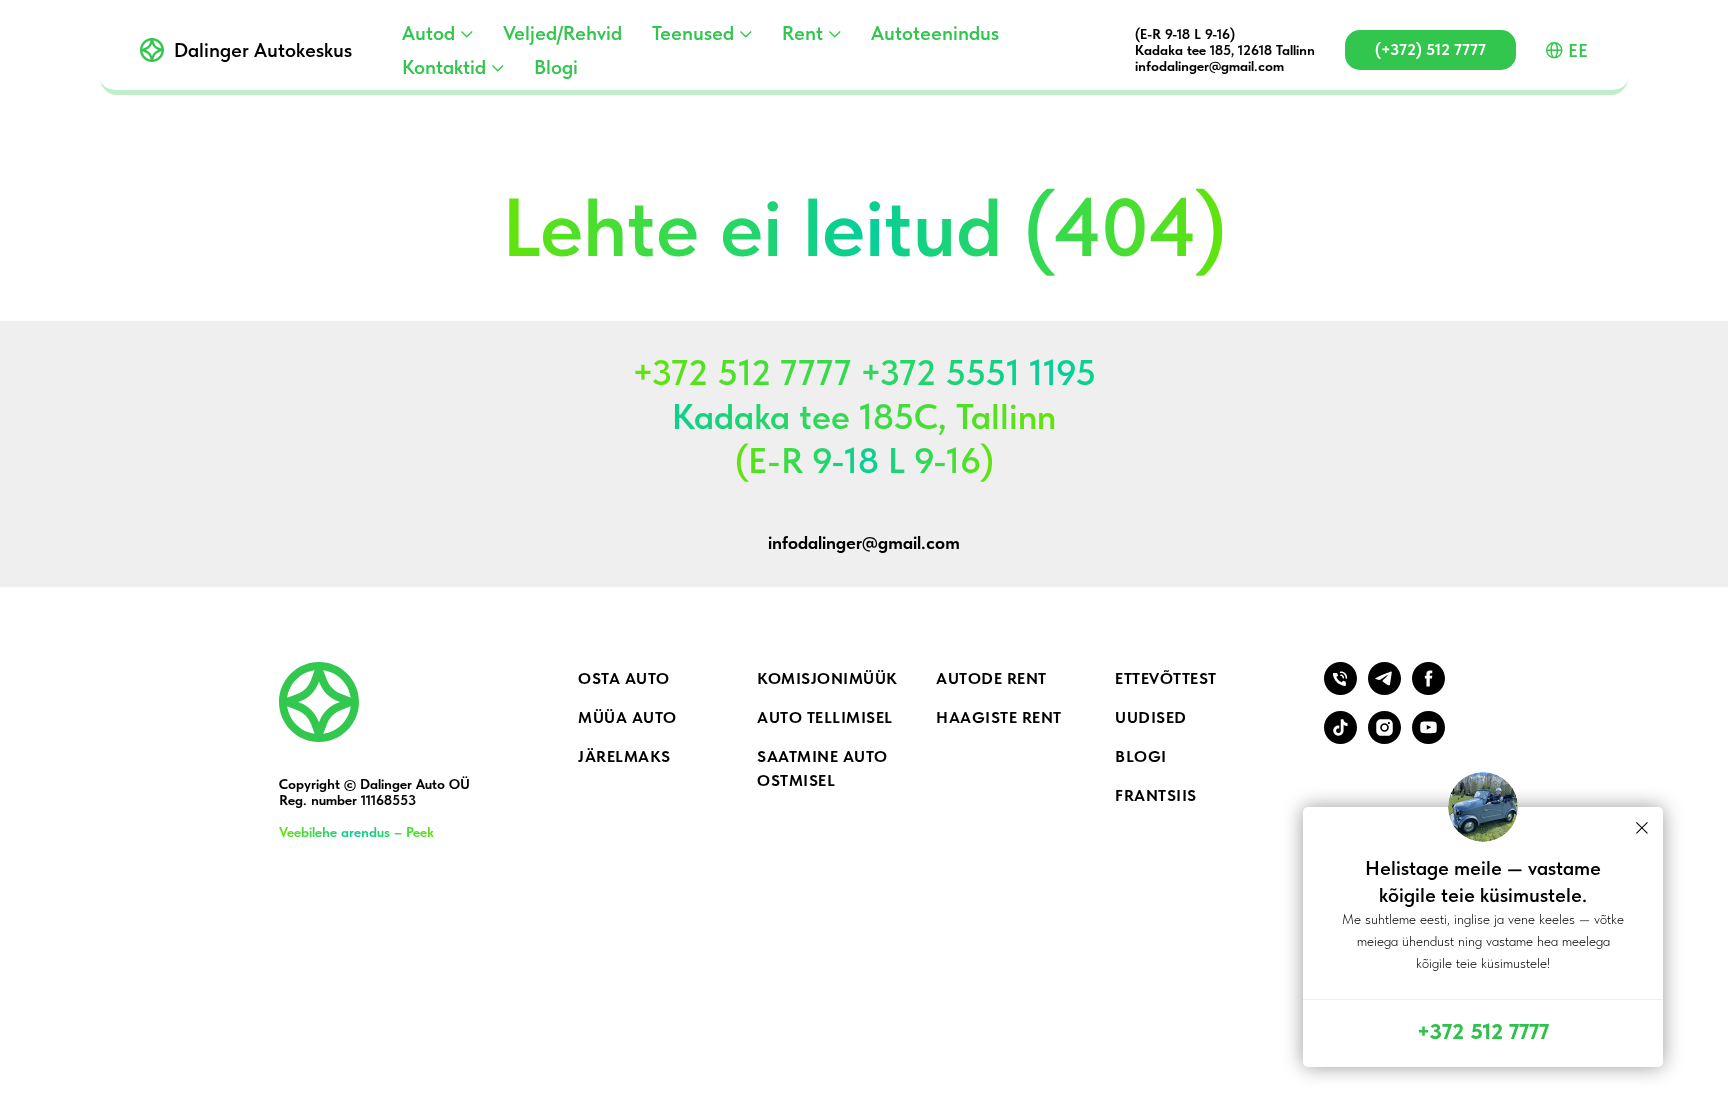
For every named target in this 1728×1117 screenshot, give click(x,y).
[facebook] (1428, 689)
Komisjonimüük (827, 678)
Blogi (556, 67)
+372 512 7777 (1483, 1031)
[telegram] (1384, 689)
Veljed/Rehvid (562, 33)
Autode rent (991, 678)
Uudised (1151, 717)
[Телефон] (1340, 689)
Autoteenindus (935, 33)
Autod (428, 33)
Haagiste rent (999, 717)
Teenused (693, 33)
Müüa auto (627, 717)
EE (1578, 50)
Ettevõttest (1166, 678)
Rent (802, 33)
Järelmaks (624, 756)
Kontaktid (444, 67)
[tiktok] (1340, 738)
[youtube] (1428, 738)
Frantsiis (1156, 795)
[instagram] (1384, 738)
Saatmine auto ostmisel (822, 768)
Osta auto (624, 678)
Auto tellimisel (825, 717)
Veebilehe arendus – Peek (356, 832)
